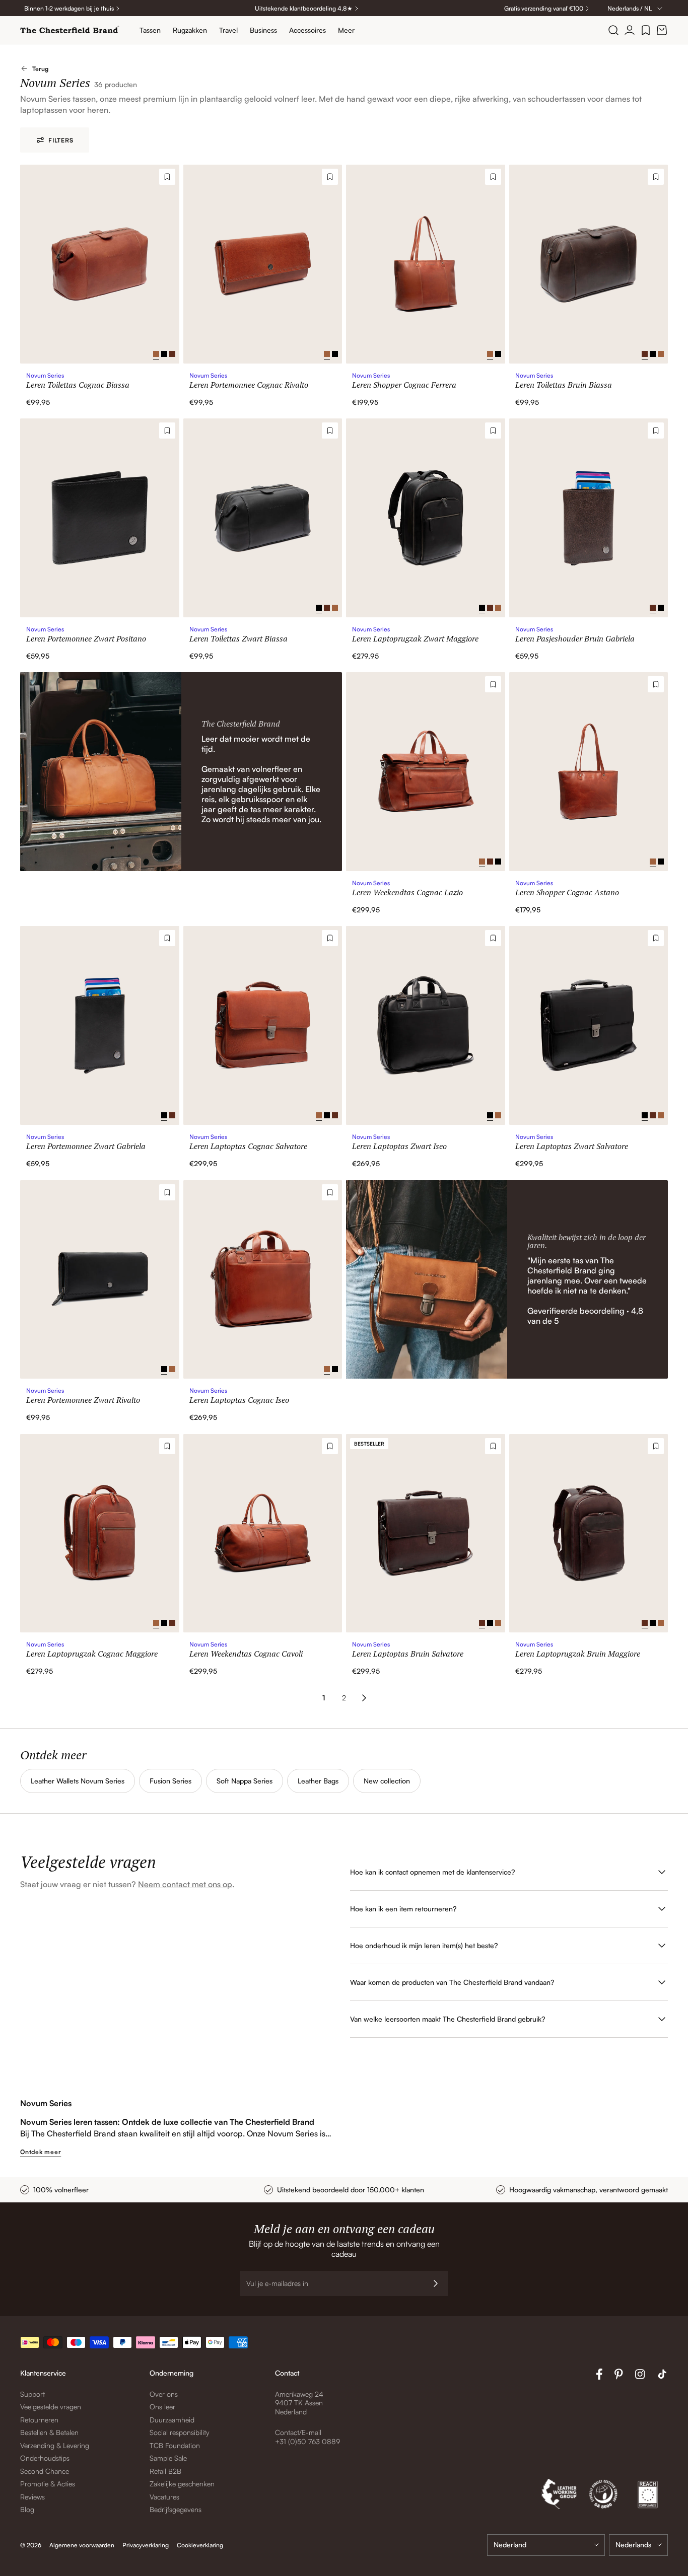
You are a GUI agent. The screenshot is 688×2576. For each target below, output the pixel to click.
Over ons (164, 2394)
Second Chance (45, 2471)
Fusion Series (170, 1781)
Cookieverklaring (200, 2545)
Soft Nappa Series (245, 1781)
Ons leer (162, 2407)
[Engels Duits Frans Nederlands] (638, 2545)
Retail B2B (165, 2471)
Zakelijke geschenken (182, 2484)
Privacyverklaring (146, 2545)
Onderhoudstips (45, 2458)
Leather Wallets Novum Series (78, 1781)
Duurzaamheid (172, 2420)
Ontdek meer (41, 2152)
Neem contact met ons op (185, 1884)
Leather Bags (318, 1781)
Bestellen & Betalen (49, 2432)
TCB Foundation (175, 2445)
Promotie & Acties (48, 2484)
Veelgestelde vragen (51, 2407)
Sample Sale (168, 2458)
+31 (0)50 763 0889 (307, 2441)
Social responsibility (180, 2432)
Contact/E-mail (298, 2432)
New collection (387, 1781)
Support (32, 2394)
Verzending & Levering (55, 2445)
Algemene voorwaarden (82, 2545)
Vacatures (164, 2497)
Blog (27, 2509)
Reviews (32, 2497)
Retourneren (39, 2420)
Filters (61, 140)
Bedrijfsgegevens (176, 2509)
